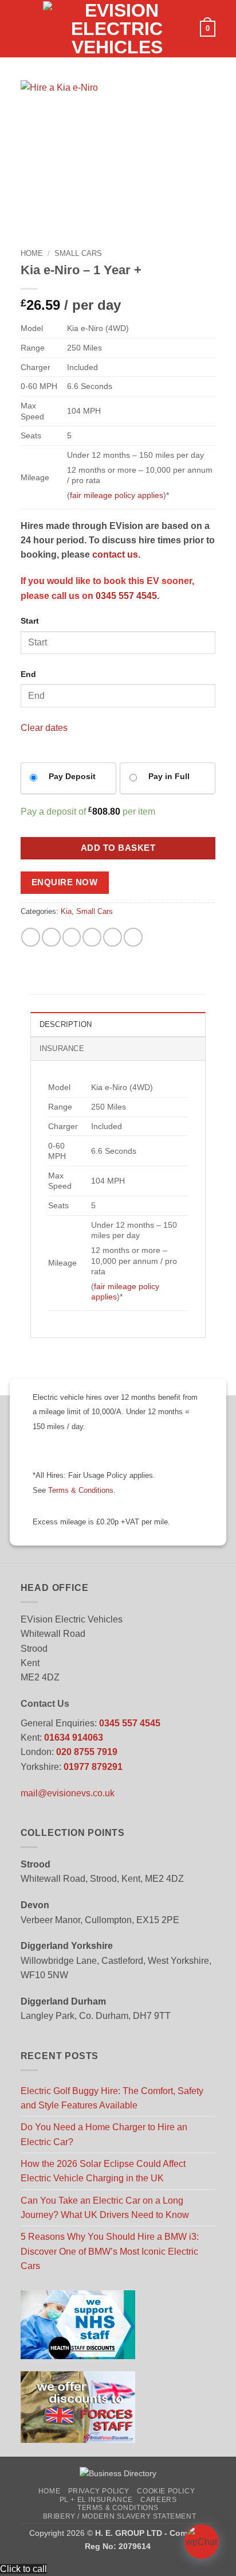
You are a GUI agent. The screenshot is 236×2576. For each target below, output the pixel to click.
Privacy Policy (99, 2491)
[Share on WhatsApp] (31, 937)
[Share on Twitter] (72, 937)
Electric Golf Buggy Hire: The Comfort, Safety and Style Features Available (112, 2098)
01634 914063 (74, 1738)
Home (32, 253)
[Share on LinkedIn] (133, 937)
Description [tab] (66, 1025)
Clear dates (44, 728)
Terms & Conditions (81, 1491)
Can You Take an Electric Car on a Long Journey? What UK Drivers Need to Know (105, 2208)
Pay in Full (169, 776)
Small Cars (78, 253)
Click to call (23, 2569)
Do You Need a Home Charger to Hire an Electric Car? (104, 2134)
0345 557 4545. (127, 596)
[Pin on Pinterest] (113, 937)
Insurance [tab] (62, 1049)
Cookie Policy (166, 2491)
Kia (66, 912)
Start (30, 621)
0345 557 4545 (130, 1723)
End (28, 674)
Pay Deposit (72, 776)
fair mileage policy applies (117, 495)
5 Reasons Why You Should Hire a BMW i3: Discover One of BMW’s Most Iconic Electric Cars (110, 2251)
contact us (115, 554)
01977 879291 (93, 1767)
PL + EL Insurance (96, 2500)
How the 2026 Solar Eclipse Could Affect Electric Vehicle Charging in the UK (103, 2171)
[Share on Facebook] (51, 937)
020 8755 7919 (87, 1752)
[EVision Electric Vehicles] (117, 29)
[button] (27, 29)
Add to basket (118, 848)
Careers (158, 2500)
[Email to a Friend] (92, 937)
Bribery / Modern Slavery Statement (120, 2516)
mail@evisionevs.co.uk (68, 1793)
